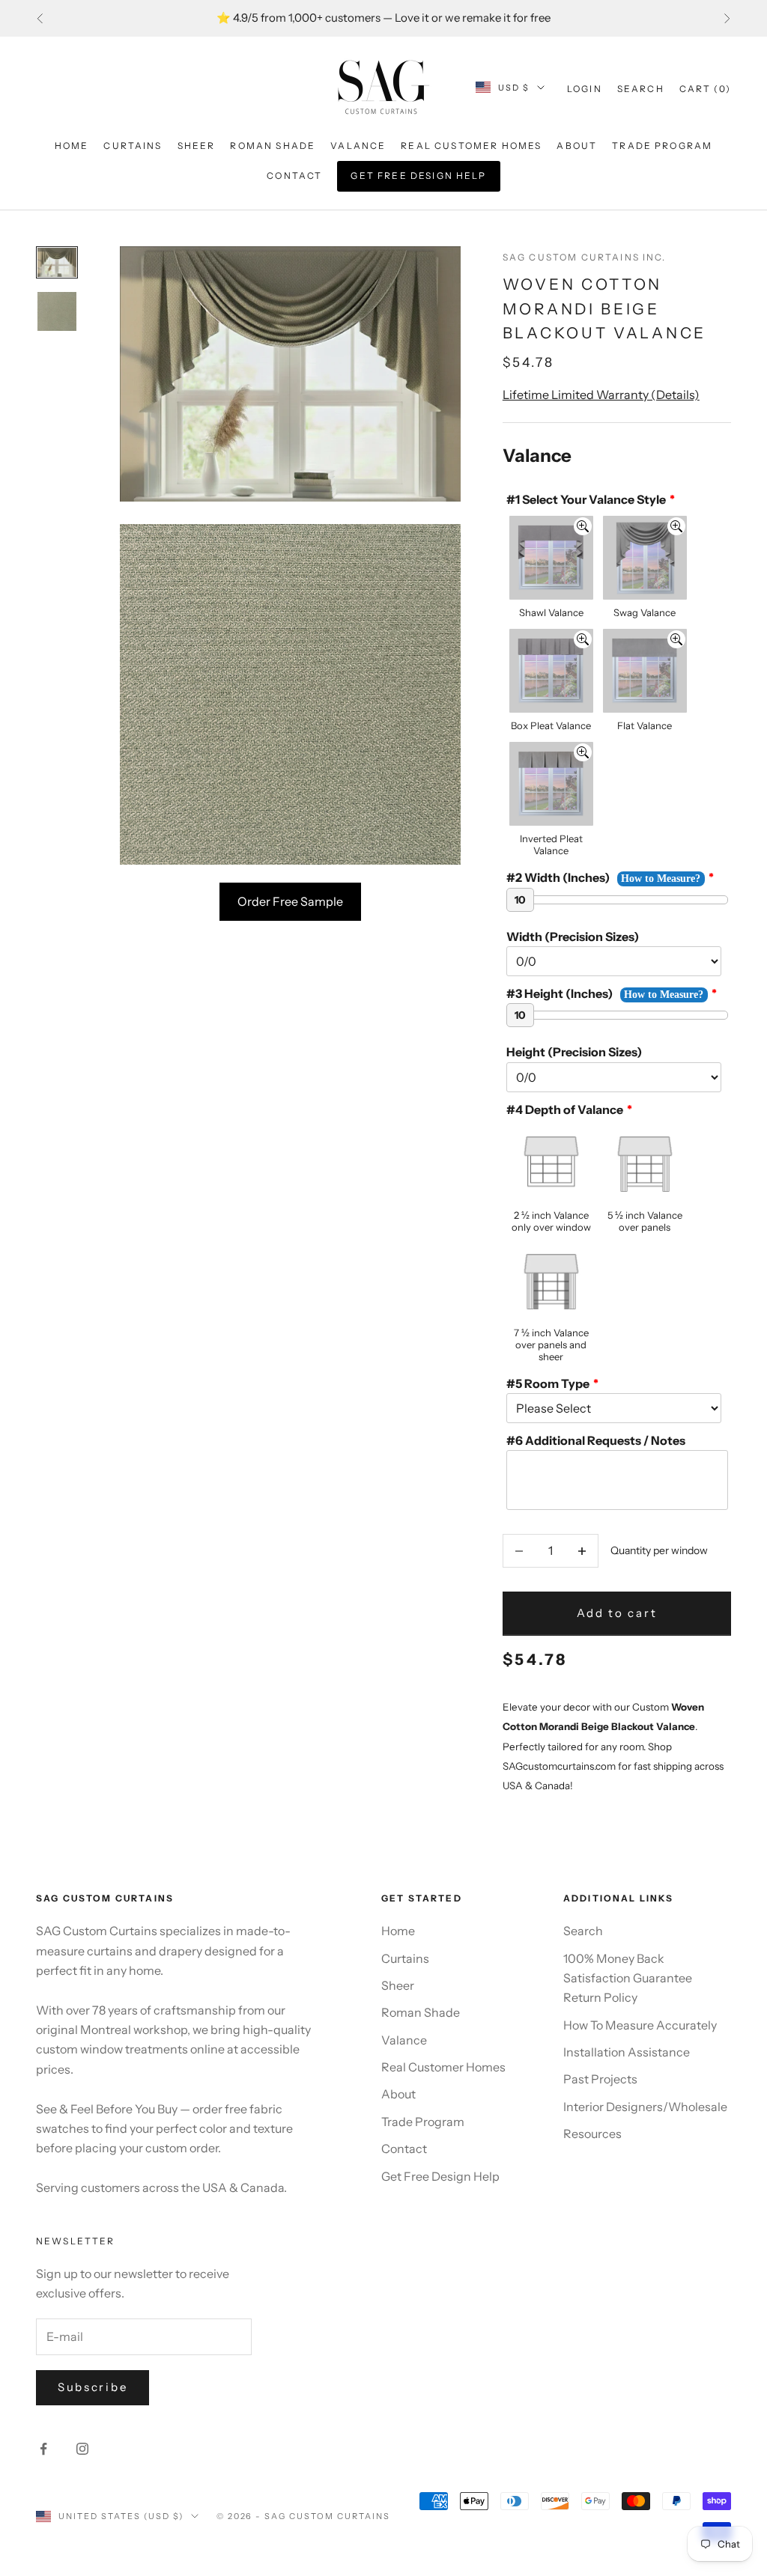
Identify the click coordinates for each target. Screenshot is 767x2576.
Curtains (133, 146)
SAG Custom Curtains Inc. (585, 257)
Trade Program (662, 146)
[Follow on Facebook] (43, 2449)
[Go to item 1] (57, 262)
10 (520, 900)
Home (72, 146)
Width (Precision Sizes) (573, 937)
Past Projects (600, 2079)
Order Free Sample (290, 901)
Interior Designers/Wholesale (645, 2107)
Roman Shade (273, 146)
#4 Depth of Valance (565, 1109)
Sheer (197, 146)
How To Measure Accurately (640, 2025)
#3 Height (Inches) (560, 993)
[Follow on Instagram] (82, 2449)
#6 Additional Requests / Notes (596, 1440)
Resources (592, 2134)
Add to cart (617, 1613)
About (577, 146)
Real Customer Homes (471, 146)
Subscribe (93, 2387)
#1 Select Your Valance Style (586, 499)
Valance (358, 146)
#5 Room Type (548, 1383)
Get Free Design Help (418, 176)
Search (583, 1931)
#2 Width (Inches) (558, 877)
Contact (294, 176)
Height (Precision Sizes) (574, 1052)
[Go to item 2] (57, 311)
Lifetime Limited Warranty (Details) (601, 395)
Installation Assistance (627, 2052)
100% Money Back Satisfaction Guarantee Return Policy (628, 1978)
